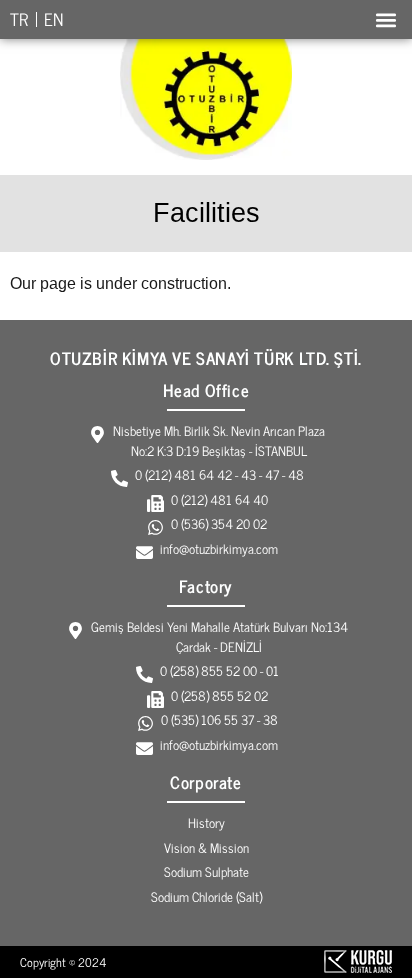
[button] (385, 19)
